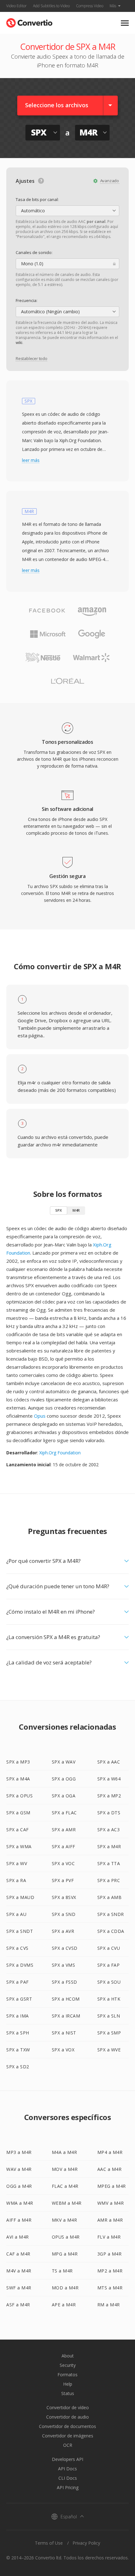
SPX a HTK (109, 1999)
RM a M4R (109, 2305)
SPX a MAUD (20, 1897)
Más (113, 6)
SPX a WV (17, 1863)
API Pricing (68, 2487)
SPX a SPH (18, 2033)
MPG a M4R (65, 2254)
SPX (59, 1210)
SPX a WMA (19, 1846)
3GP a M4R (110, 2254)
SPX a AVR (63, 1931)
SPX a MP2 (109, 1796)
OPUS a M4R (66, 2237)
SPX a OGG (64, 1779)
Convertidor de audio (67, 2417)
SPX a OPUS (19, 1796)
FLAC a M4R (65, 2186)
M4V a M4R (19, 2271)
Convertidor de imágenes (68, 2436)
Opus (40, 1416)
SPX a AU (16, 1914)
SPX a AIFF (64, 1846)
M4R (76, 1210)
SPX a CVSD (65, 1948)
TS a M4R (62, 2271)
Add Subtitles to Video (51, 6)
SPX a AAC (109, 1762)
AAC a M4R (110, 2169)
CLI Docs (68, 2478)
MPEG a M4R (112, 2186)
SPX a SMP (109, 2033)
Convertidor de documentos (67, 2426)
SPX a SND (64, 1914)
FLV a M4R (109, 2237)
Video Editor (16, 6)
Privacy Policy (86, 2543)
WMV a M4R (111, 2203)
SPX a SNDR (111, 1914)
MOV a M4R (65, 2169)
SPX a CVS (17, 1948)
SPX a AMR (64, 1830)
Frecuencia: (27, 300)
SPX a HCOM (66, 1999)
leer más (31, 460)
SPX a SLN (109, 2016)
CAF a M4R (18, 2254)
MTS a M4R (110, 2288)
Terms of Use (49, 2543)
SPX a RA (16, 1880)
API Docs (67, 2469)
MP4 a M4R (110, 2152)
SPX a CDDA (111, 1931)
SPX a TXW (18, 2050)
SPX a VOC (63, 1863)
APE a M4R (64, 2305)
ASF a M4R (18, 2305)
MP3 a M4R (19, 2152)
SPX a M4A (18, 1779)
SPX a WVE (109, 2050)
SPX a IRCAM (66, 2016)
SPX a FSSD (65, 1982)
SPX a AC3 (109, 1830)
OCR (68, 2445)
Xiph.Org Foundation (60, 1453)
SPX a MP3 (18, 1762)
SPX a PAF (18, 1982)
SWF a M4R (19, 2288)
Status (68, 2393)
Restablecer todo (32, 358)
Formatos (67, 2375)
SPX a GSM (18, 1813)
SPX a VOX (63, 2050)
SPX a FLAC (64, 1813)
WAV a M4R (19, 2169)
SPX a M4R (109, 1846)
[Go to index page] (29, 21)
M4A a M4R (65, 2152)
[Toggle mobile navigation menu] (125, 23)
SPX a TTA (109, 1863)
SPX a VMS (64, 1965)
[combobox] (67, 211)
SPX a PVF (63, 1880)
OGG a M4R (19, 2186)
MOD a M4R (65, 2288)
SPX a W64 (109, 1779)
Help (68, 2384)
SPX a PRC (109, 1880)
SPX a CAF (18, 1830)
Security (68, 2365)
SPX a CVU (109, 1948)
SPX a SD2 (18, 2067)
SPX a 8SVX (64, 1897)
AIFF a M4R (19, 2220)
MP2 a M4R (110, 2271)
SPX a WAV (64, 1762)
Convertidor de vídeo (68, 2407)
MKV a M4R (65, 2220)
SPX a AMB (110, 1897)
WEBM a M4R (67, 2203)
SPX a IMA (18, 2016)
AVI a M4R (18, 2237)
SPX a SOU (109, 1982)
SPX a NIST (64, 2033)
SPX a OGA (64, 1796)
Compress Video (90, 6)
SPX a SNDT (20, 1931)
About (68, 2356)
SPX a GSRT (19, 1999)
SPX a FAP (109, 1965)
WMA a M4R (20, 2203)
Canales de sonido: (34, 252)
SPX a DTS (109, 1813)
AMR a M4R (110, 2220)
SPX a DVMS (20, 1965)
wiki (19, 343)
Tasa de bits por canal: (37, 199)
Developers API (67, 2459)
